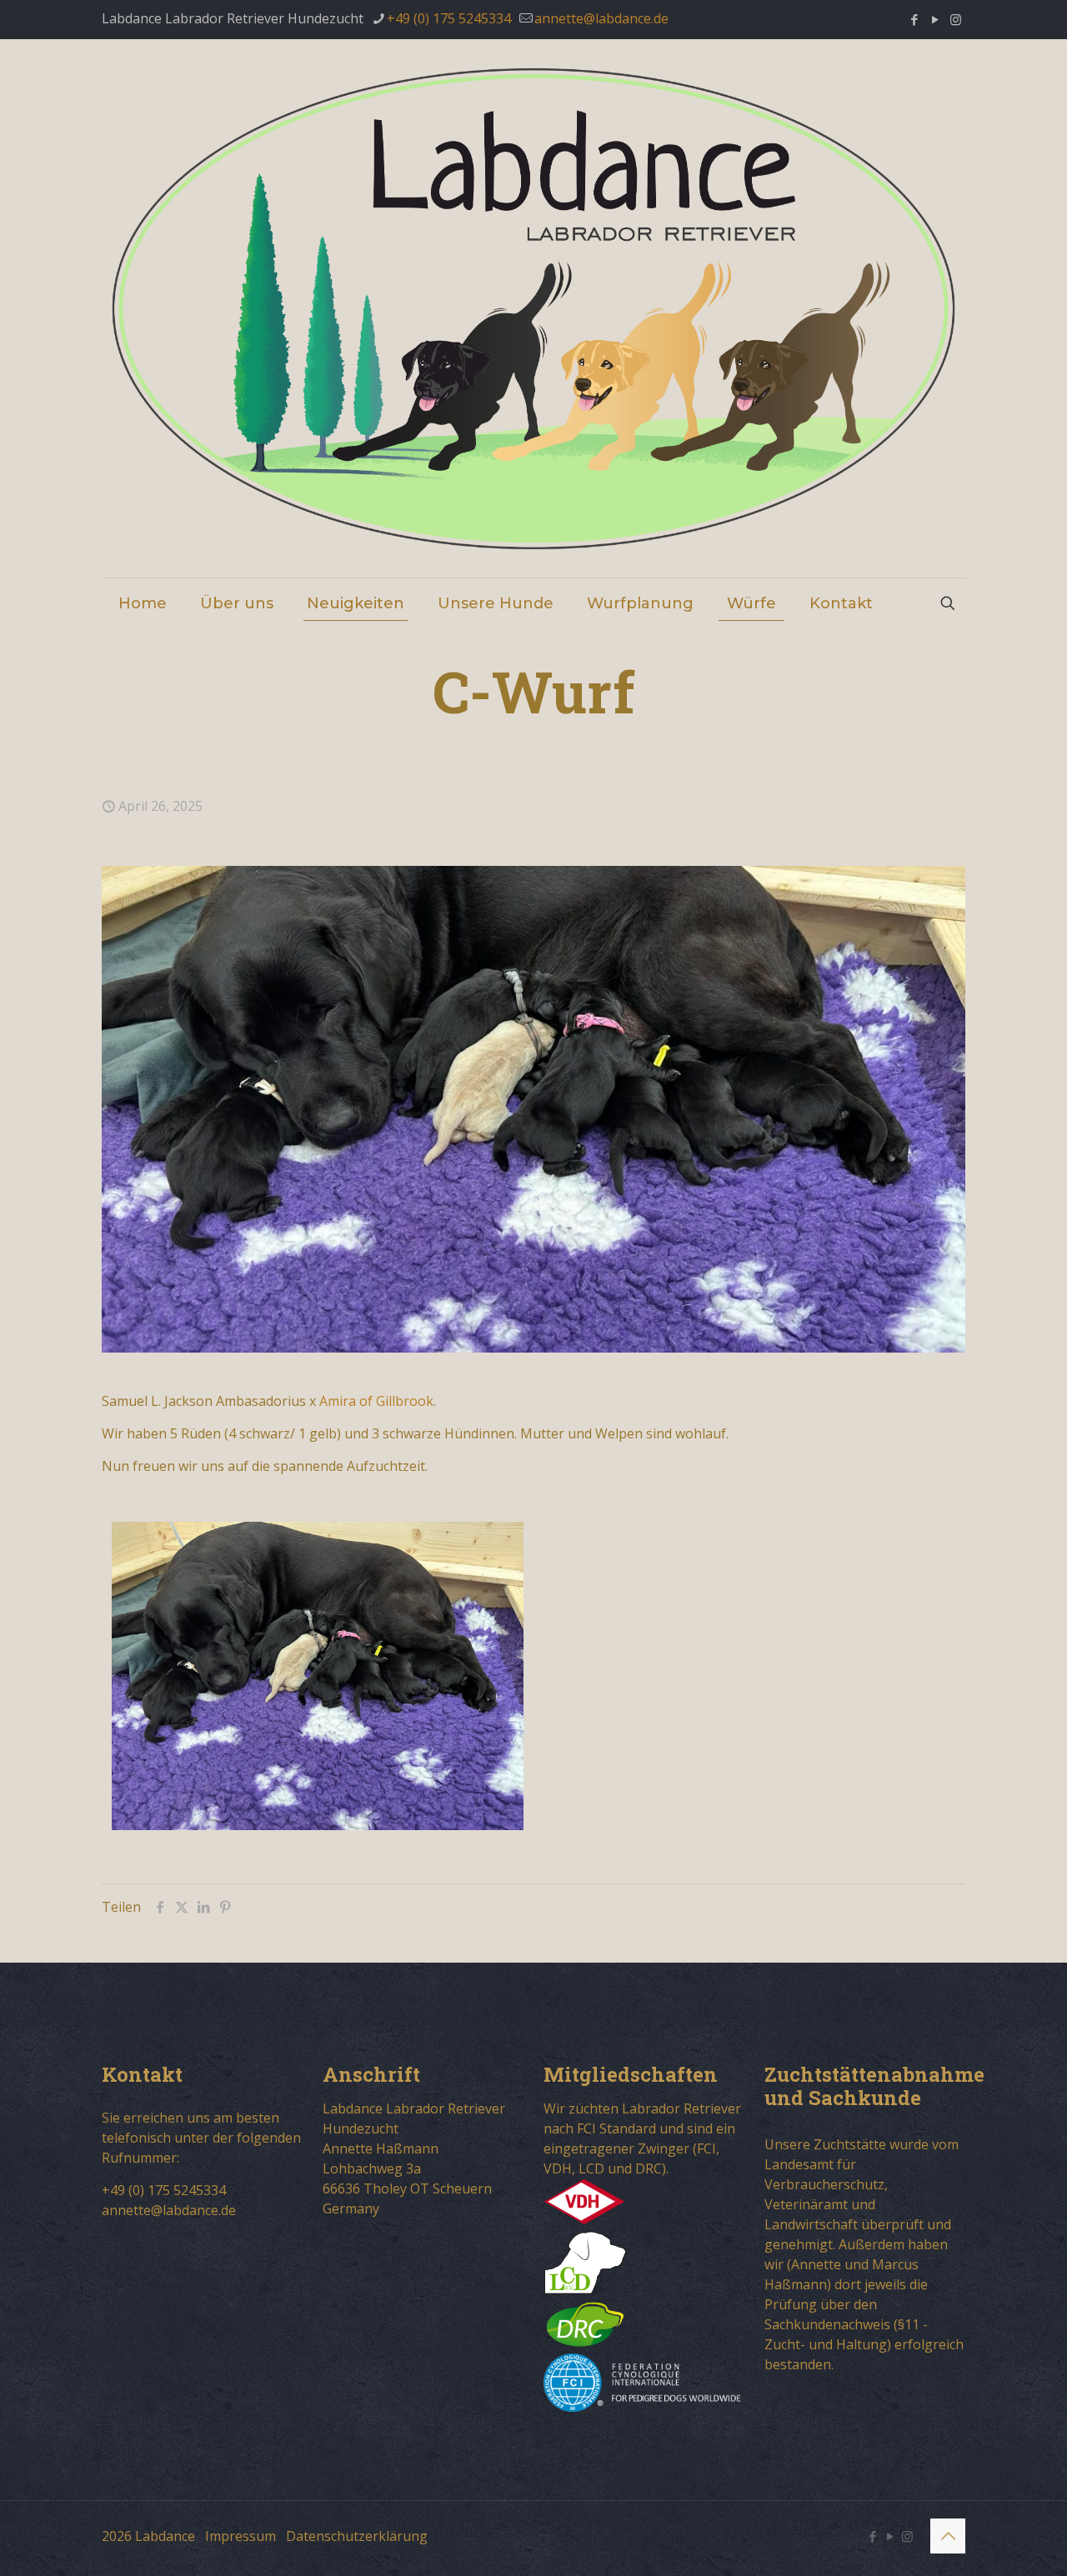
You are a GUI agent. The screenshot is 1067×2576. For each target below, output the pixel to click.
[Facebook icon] (914, 19)
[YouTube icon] (935, 19)
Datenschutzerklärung (357, 2536)
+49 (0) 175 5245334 (449, 18)
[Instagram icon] (956, 19)
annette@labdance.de (601, 18)
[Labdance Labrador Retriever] (533, 308)
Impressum (240, 2536)
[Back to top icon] (948, 2536)
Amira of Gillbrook (376, 1401)
